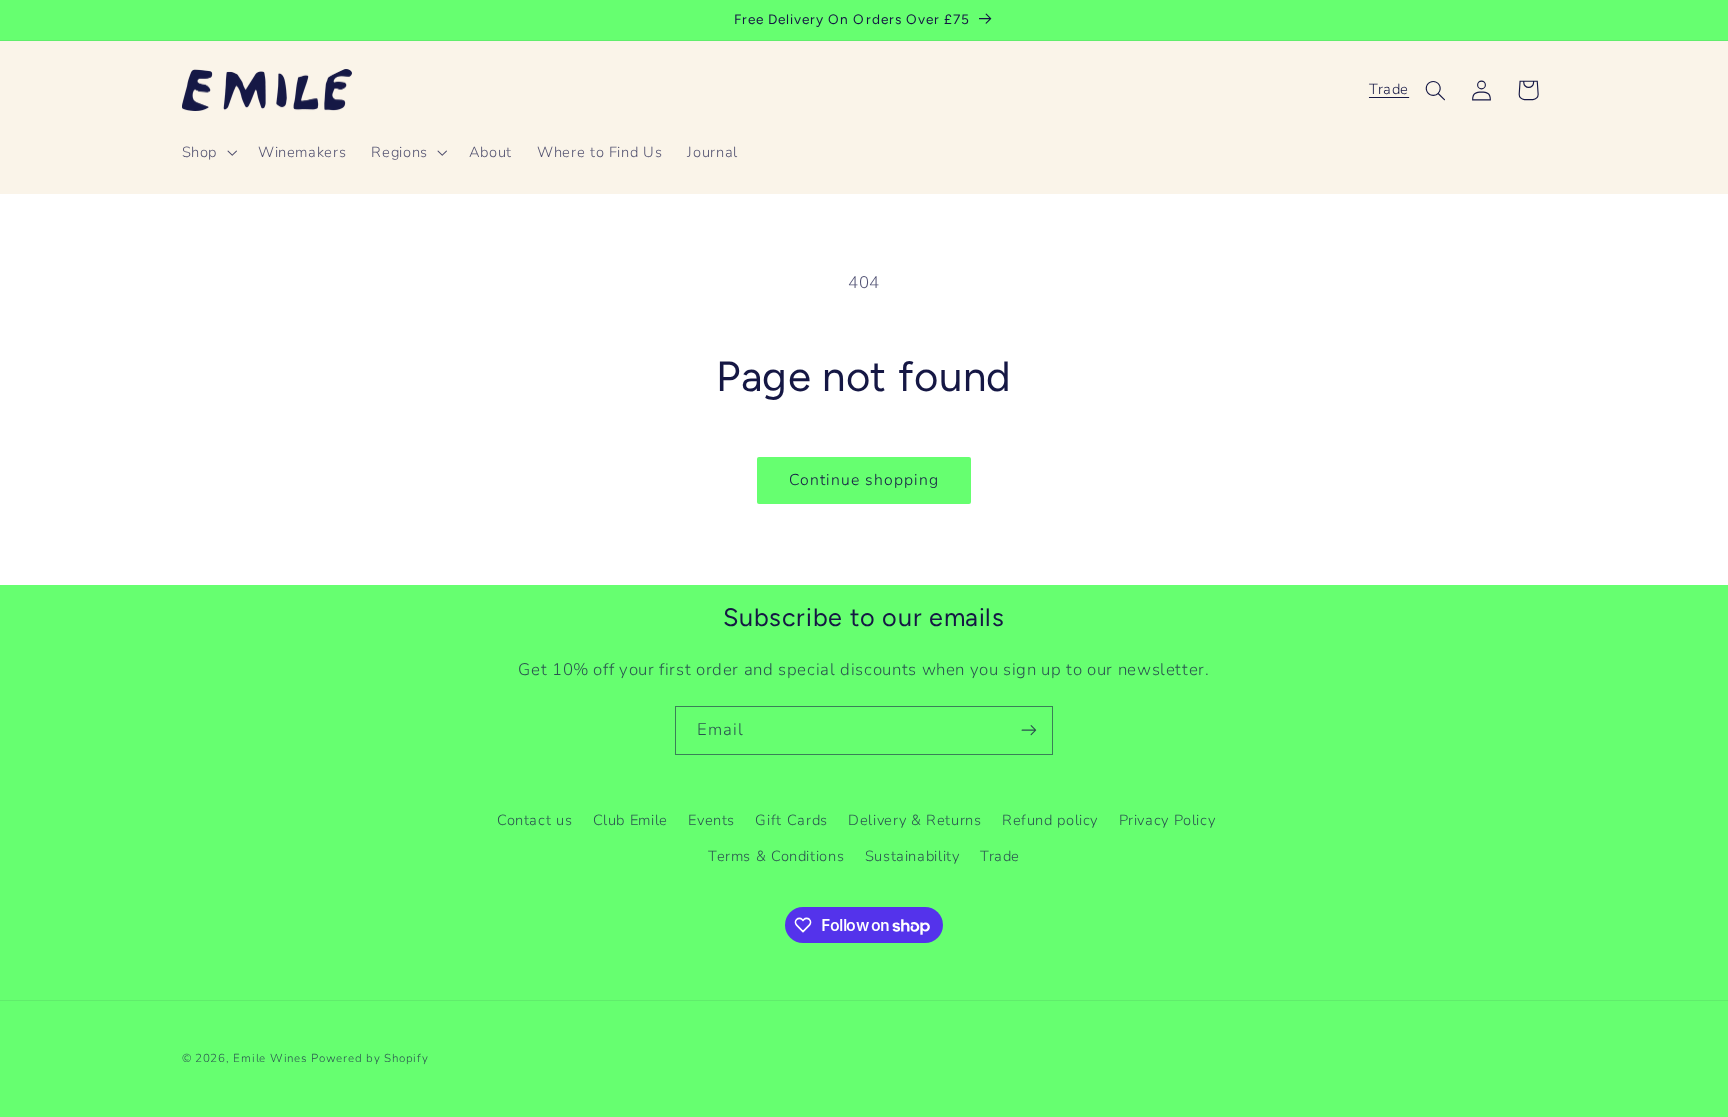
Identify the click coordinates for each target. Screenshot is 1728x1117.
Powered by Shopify (369, 1058)
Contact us (534, 820)
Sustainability (912, 856)
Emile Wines (272, 1058)
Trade (1389, 89)
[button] (207, 152)
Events (711, 820)
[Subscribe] (1029, 730)
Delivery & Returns (914, 820)
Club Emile (630, 820)
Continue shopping (864, 480)
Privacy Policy (1167, 820)
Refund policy (1050, 820)
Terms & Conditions (776, 856)
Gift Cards (791, 820)
